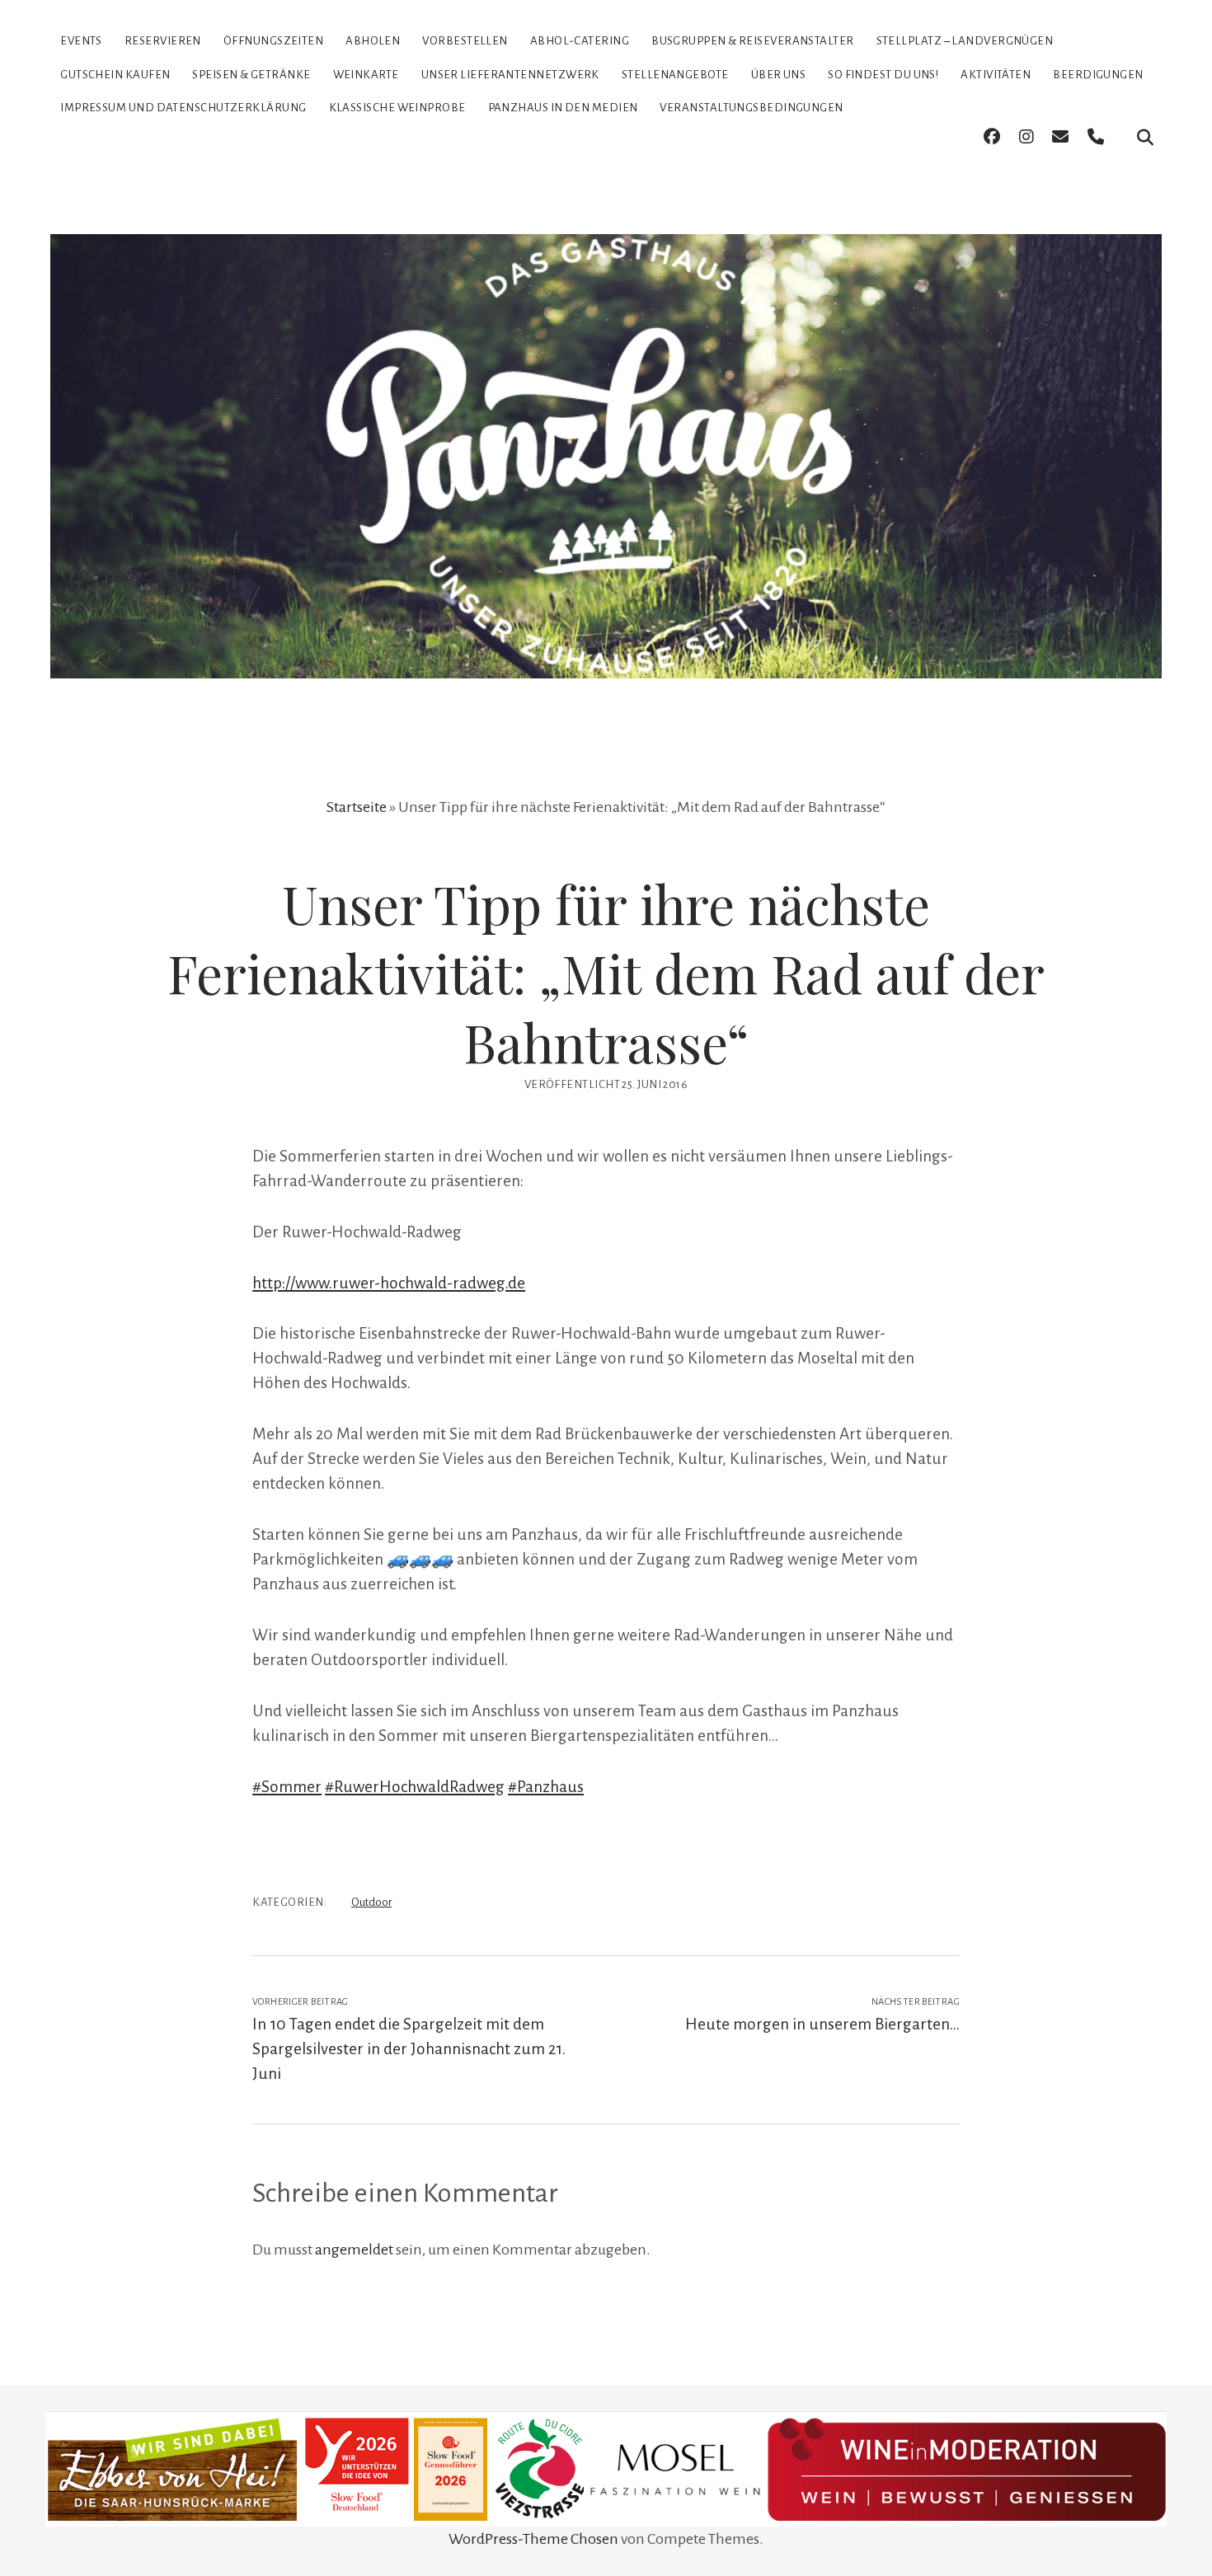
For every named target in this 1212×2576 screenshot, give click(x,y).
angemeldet (354, 2250)
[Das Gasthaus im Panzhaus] (606, 650)
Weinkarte (366, 75)
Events (81, 41)
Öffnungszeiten (273, 41)
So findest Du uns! (883, 75)
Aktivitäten (996, 75)
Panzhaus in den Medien (563, 108)
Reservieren (163, 41)
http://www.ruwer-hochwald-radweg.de (389, 1283)
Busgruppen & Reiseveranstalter (753, 41)
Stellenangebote (675, 75)
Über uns (779, 75)
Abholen (373, 41)
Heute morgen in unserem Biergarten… (822, 2024)
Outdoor (371, 1902)
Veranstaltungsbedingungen (751, 108)
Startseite (357, 807)
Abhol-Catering (580, 41)
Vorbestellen (465, 41)
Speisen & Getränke (251, 75)
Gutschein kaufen (115, 75)
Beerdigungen (1098, 75)
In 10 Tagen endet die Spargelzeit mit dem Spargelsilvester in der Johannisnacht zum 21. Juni (409, 2049)
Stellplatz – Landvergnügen (965, 41)
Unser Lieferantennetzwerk (510, 75)
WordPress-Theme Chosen (533, 2539)
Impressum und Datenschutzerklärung (183, 108)
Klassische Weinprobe (397, 108)
